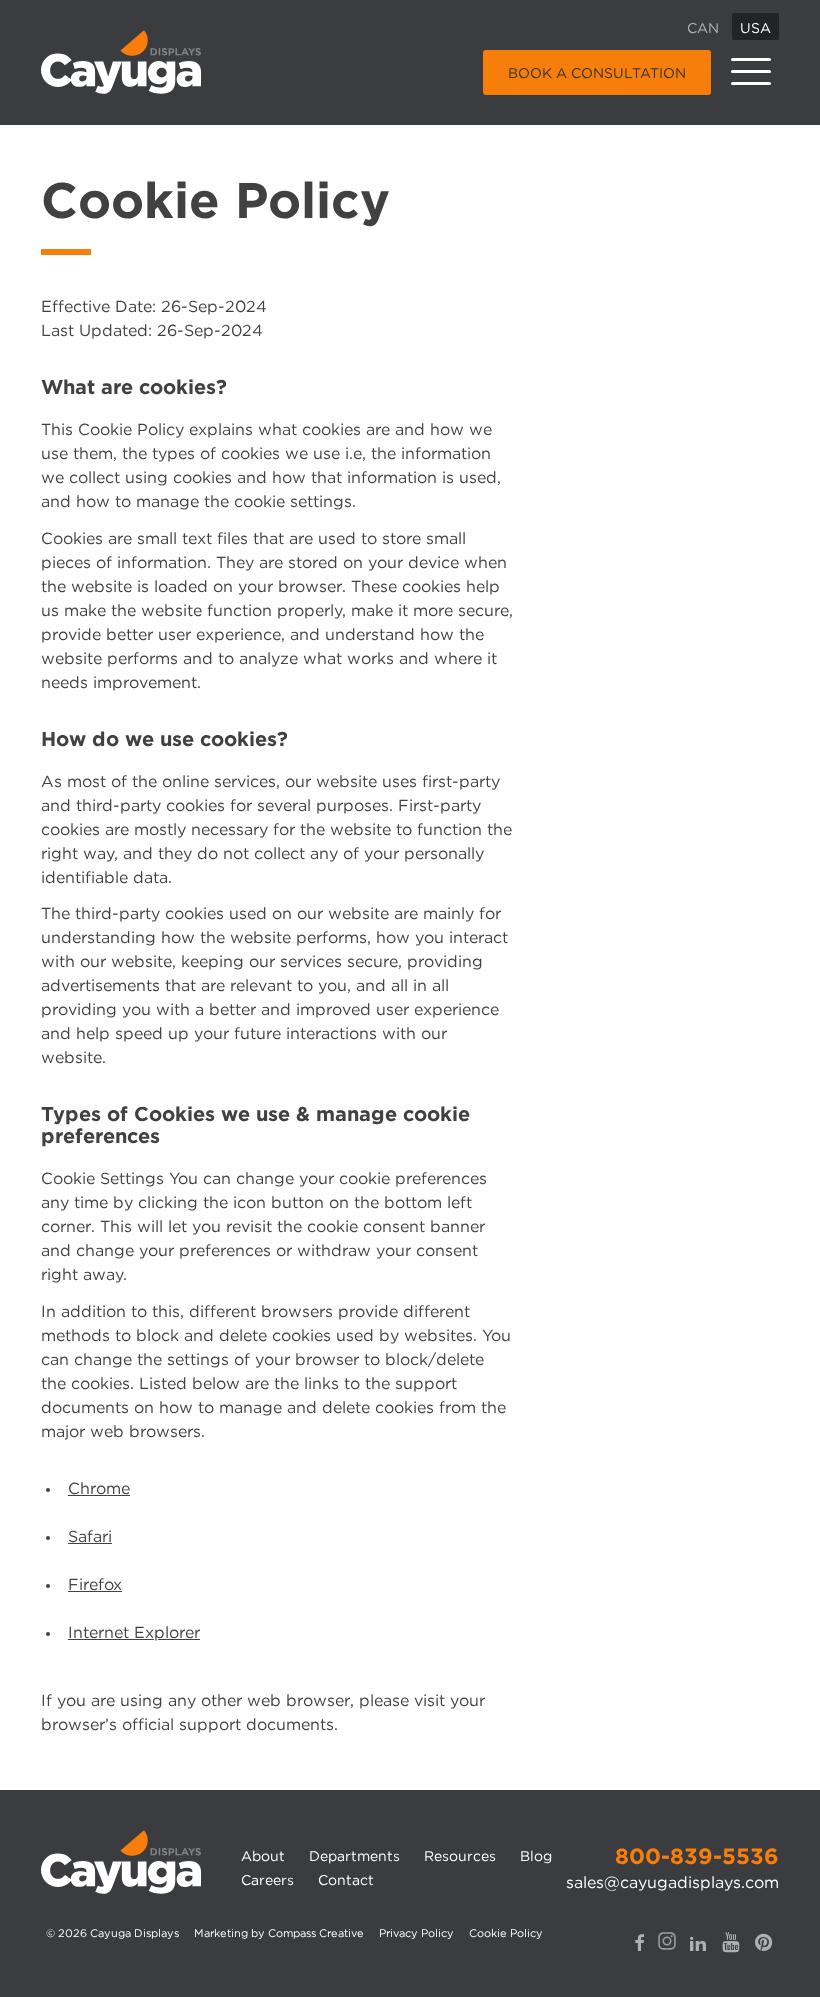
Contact (346, 1880)
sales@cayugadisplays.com (672, 1882)
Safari (90, 1536)
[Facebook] (639, 1943)
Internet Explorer (134, 1632)
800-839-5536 (697, 1856)
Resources (460, 1856)
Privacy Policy (416, 1933)
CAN (703, 28)
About (263, 1856)
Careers (267, 1880)
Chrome (99, 1488)
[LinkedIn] (698, 1943)
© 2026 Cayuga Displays (112, 1933)
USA (755, 28)
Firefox (95, 1584)
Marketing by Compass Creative (279, 1933)
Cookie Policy (506, 1933)
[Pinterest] (764, 1942)
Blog (536, 1856)
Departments (354, 1856)
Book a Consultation (597, 73)
